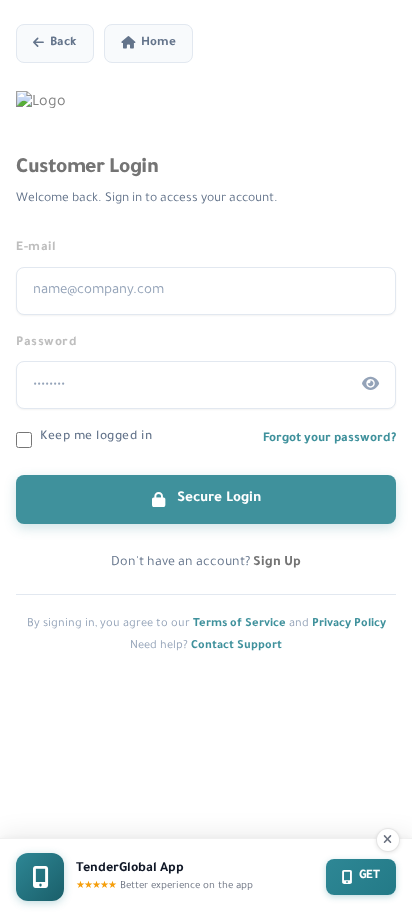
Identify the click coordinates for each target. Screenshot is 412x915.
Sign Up (277, 563)
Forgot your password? (329, 439)
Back (63, 43)
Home (158, 43)
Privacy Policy (349, 624)
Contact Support (236, 646)
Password (46, 343)
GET (369, 876)
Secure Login (217, 498)
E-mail (36, 248)
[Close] (388, 840)
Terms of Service (239, 624)
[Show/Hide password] (371, 385)
